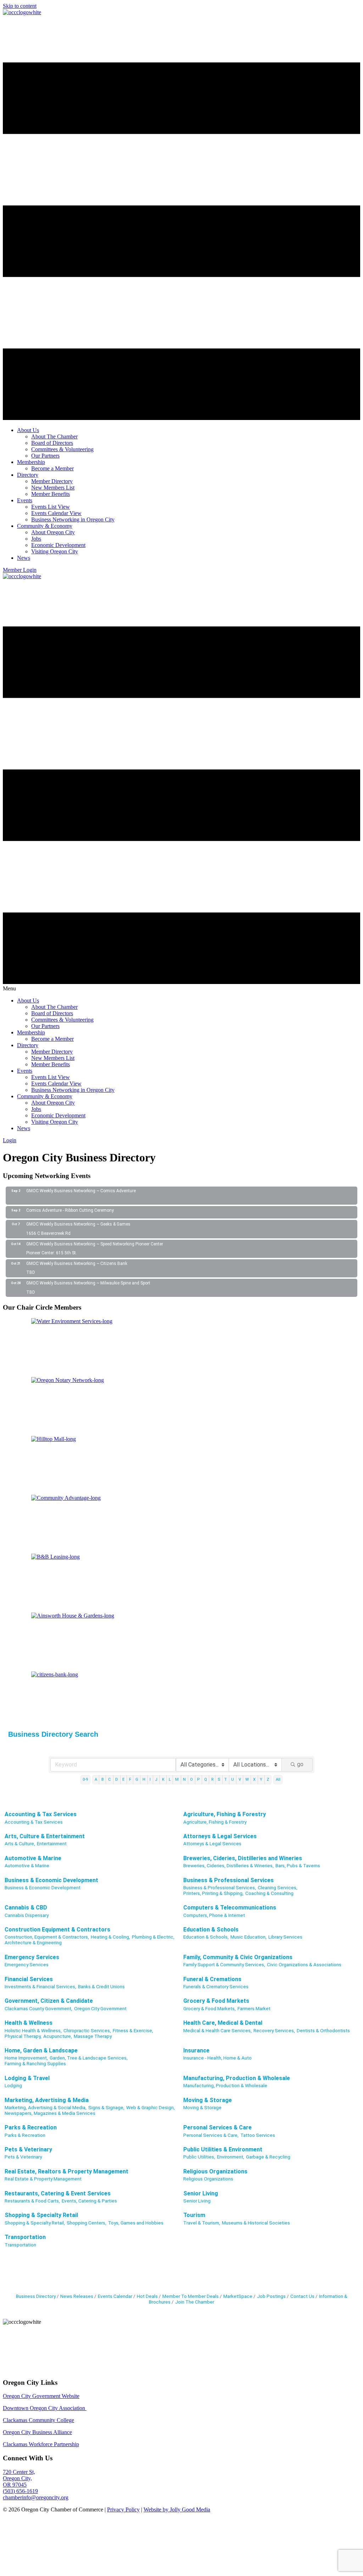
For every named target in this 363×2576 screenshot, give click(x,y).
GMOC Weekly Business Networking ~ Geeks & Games (78, 1224)
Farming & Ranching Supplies (35, 2063)
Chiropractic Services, (87, 2030)
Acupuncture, (58, 2036)
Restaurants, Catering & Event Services (58, 2193)
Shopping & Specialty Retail (41, 2215)
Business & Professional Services (228, 1880)
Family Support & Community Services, (224, 1964)
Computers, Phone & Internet (214, 1915)
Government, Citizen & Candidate (49, 2001)
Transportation (25, 2237)
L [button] (170, 1779)
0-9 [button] (85, 1779)
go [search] (300, 1764)
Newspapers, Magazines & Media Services (50, 2113)
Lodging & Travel (27, 2078)
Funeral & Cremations (212, 1979)
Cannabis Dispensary (27, 1915)
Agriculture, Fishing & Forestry (225, 1814)
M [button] (177, 1779)
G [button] (137, 1779)
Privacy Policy (123, 2509)
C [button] (110, 1779)
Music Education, (248, 1937)
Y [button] (261, 1779)
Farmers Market (254, 2008)
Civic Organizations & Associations (304, 1964)
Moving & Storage (208, 2100)
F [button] (130, 1779)
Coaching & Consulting (269, 1893)
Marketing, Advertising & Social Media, (46, 2107)
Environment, (231, 2157)
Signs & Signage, (106, 2107)
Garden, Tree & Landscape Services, (89, 2058)
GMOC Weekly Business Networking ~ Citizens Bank (77, 1264)
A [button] (96, 1779)
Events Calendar (115, 2296)
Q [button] (206, 1779)
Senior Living (201, 2193)
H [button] (144, 1779)
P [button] (198, 1779)
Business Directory (36, 2296)
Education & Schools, (206, 1937)
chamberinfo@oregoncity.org (36, 2497)
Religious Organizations (215, 2171)
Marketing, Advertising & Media (47, 2100)
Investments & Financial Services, (40, 1986)
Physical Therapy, (23, 2036)
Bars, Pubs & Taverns (298, 1865)
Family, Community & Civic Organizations (238, 1957)
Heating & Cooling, (110, 1937)
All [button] (278, 1779)
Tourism (194, 2215)
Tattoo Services (258, 2135)
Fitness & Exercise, (133, 2030)
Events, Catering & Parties (89, 2201)
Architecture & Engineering (33, 1942)
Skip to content (20, 6)
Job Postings (271, 2296)
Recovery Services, (274, 2030)
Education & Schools (211, 1930)
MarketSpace (238, 2296)
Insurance (196, 2050)
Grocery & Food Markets (216, 2001)
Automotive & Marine (33, 1858)
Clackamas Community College (38, 2420)
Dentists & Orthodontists (323, 2030)
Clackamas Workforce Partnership (41, 2444)
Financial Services (29, 1979)
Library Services (285, 1937)
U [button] (233, 1779)
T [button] (226, 1779)
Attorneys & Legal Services (220, 1836)
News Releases (77, 2296)
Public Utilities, (199, 2157)
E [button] (123, 1779)
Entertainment (52, 1843)
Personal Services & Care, (211, 2135)
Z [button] (268, 1779)
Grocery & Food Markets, (210, 2008)
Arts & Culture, (20, 1843)
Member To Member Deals (191, 2296)
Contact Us (302, 2296)
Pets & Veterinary (28, 2149)
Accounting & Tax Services (41, 1814)
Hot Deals (147, 2296)
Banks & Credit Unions (101, 1986)
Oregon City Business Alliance (37, 2432)
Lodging (13, 2085)
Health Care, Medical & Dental (223, 2023)
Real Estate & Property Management (43, 2179)
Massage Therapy (93, 2036)
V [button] (240, 1779)
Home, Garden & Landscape (41, 2050)
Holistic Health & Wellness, (33, 2030)
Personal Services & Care (217, 2127)
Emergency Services (32, 1957)
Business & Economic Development (51, 1880)
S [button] (219, 1779)
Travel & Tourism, (202, 2223)
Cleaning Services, (278, 1887)
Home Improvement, (26, 2058)
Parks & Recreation (31, 2127)
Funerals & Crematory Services (216, 1986)
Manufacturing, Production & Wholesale (237, 2078)
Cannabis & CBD (26, 1908)
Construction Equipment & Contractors (57, 1930)
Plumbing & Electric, (153, 1937)
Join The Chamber (195, 2302)
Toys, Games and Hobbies (136, 2223)
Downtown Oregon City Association (45, 2408)
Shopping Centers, (86, 2223)
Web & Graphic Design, (150, 2107)
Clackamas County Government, (38, 2008)
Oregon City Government (100, 2008)
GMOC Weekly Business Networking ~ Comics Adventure (81, 1191)
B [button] (103, 1779)
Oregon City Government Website (41, 2396)
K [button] (163, 1779)
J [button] (156, 1779)
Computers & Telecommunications (230, 1908)
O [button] (191, 1779)
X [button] (254, 1779)
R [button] (212, 1779)
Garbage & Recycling (268, 2157)
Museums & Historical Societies (256, 2223)
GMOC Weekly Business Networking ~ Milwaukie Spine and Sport (88, 1283)
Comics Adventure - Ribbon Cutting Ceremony (70, 1210)
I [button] (150, 1779)
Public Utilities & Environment (223, 2149)
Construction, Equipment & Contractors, (47, 1937)
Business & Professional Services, (220, 1887)
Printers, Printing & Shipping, (213, 1893)
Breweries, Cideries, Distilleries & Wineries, (228, 1865)
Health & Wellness (29, 2023)
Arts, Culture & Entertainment (45, 1836)
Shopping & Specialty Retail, (35, 2223)
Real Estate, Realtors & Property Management (66, 2171)
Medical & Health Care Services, (217, 2030)
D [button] (117, 1779)
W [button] (247, 1779)
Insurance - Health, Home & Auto (217, 2058)
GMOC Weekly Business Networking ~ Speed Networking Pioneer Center (95, 1244)
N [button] (184, 1779)
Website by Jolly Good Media (177, 2509)
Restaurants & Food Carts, (32, 2201)
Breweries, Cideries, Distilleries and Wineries (243, 1858)
